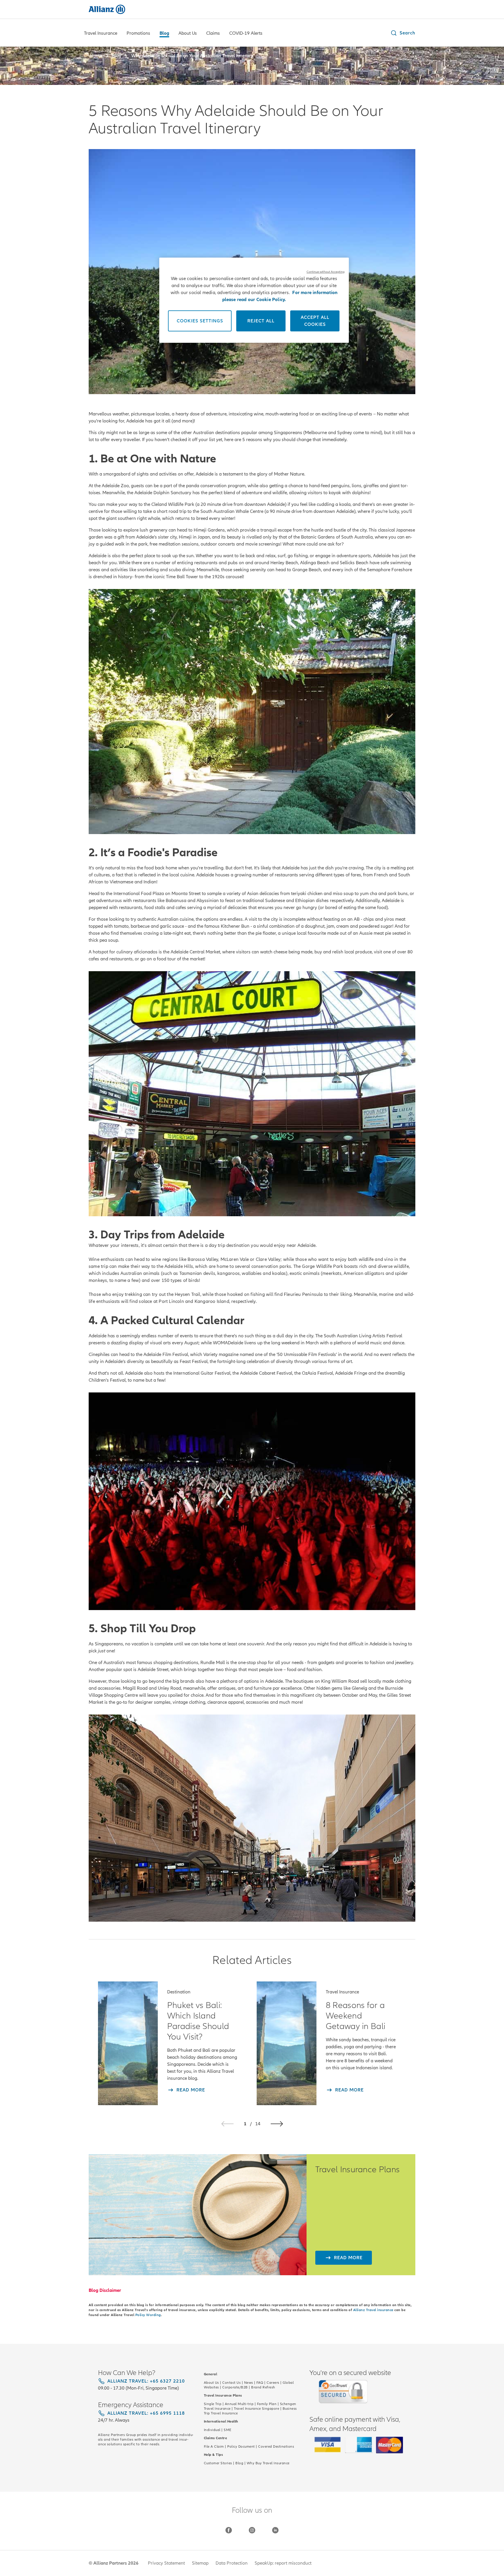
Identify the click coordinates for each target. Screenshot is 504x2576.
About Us (211, 2383)
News (249, 2383)
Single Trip (213, 2404)
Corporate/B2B (235, 2387)
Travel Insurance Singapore (257, 2409)
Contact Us (231, 2383)
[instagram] (252, 2530)
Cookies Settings (200, 321)
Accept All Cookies (315, 321)
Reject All (261, 321)
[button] (403, 33)
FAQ (260, 2383)
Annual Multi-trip (239, 2404)
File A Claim (214, 2446)
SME (228, 2430)
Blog (239, 2463)
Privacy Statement (166, 2563)
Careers (273, 2383)
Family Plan (267, 2404)
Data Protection (232, 2563)
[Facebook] (229, 2530)
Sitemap (200, 2563)
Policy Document (241, 2446)
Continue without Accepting (325, 272)
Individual (212, 2430)
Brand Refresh (263, 2387)
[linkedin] (275, 2530)
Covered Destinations (276, 2446)
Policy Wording (148, 2315)
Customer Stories (218, 2463)
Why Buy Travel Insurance (268, 2463)
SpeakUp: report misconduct (283, 2563)
